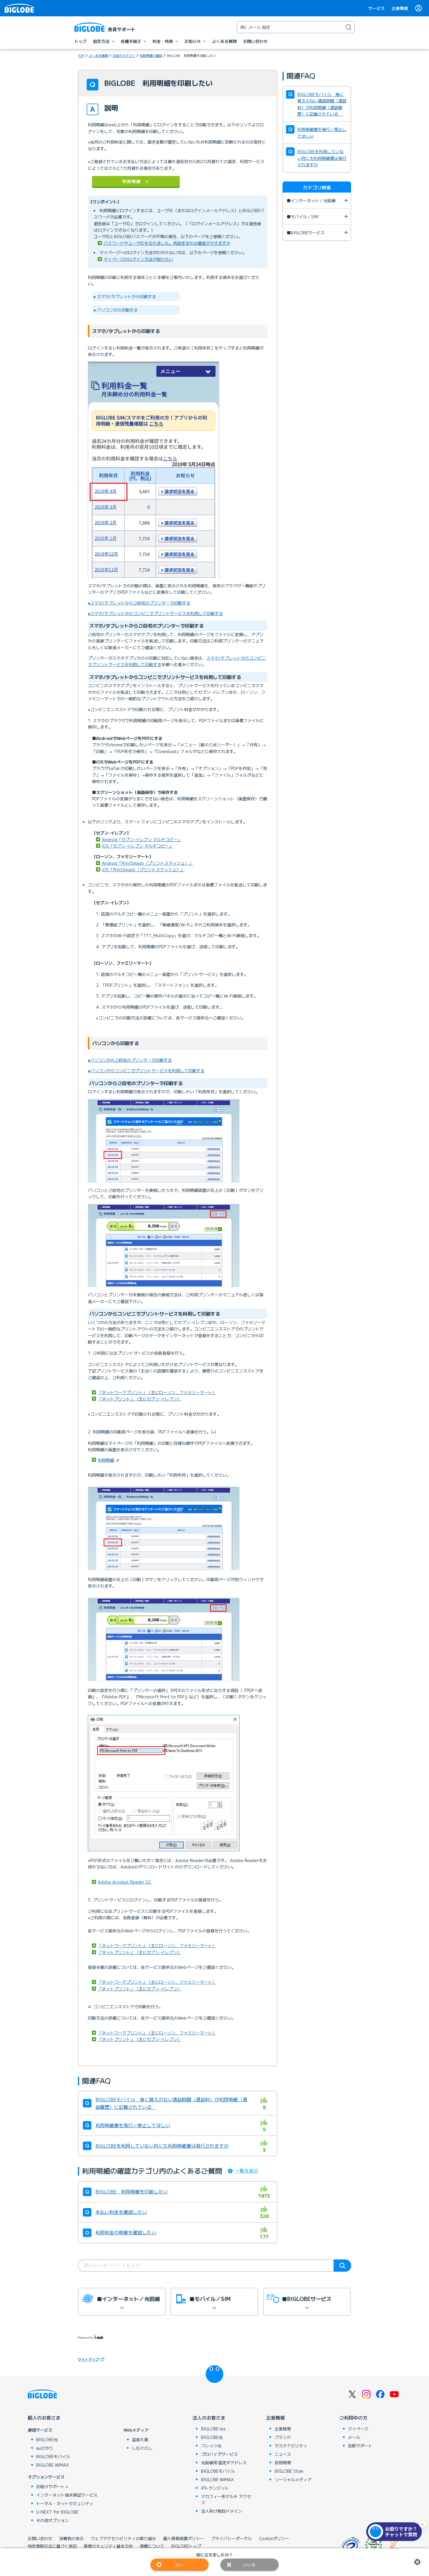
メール (354, 2437)
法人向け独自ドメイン (222, 2511)
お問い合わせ (40, 2538)
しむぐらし (142, 2448)
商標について (152, 2546)
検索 (342, 2266)
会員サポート (360, 2446)
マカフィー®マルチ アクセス (226, 2499)
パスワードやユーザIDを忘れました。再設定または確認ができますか (167, 243)
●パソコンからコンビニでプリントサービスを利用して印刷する (146, 1070)
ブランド (283, 2437)
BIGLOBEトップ (186, 2546)
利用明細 (106, 1460)
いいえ (250, 2565)
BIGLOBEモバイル (53, 2456)
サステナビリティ (291, 2446)
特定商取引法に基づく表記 (52, 2546)
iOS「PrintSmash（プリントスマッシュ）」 (143, 869)
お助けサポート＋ (53, 2486)
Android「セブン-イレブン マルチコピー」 (142, 839)
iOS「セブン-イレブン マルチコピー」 (137, 846)
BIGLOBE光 (47, 2439)
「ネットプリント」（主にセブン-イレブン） (139, 1399)
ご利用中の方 (353, 2418)
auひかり (45, 2448)
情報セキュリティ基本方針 (108, 2546)
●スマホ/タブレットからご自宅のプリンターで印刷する (139, 603)
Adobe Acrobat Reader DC (125, 1882)
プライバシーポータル (231, 2538)
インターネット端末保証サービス (67, 2495)
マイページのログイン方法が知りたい (138, 259)
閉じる (417, 2562)
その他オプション (53, 2520)
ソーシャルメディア (293, 2479)
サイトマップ (88, 2359)
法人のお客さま (209, 2418)
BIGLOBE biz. (214, 2429)
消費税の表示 (71, 2538)
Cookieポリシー (274, 2538)
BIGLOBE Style (289, 2471)
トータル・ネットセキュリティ (65, 2503)
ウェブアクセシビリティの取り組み (123, 2538)
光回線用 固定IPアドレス (224, 2463)
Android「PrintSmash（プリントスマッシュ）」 (147, 863)
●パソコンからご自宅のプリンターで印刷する (130, 1060)
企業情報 (400, 8)
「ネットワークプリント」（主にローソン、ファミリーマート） (157, 1392)
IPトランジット (215, 2488)
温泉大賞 (140, 2439)
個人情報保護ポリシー (184, 2538)
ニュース (283, 2454)
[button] (395, 2532)
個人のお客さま (44, 2418)
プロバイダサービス (219, 2454)
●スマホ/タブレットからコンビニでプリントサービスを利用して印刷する (155, 613)
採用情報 (283, 2463)
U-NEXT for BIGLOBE (57, 2512)
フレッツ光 (211, 2446)
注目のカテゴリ (124, 55)
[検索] (348, 27)
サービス (376, 8)
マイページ (358, 2429)
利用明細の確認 (151, 55)
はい (179, 2565)
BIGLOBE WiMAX (53, 2465)
